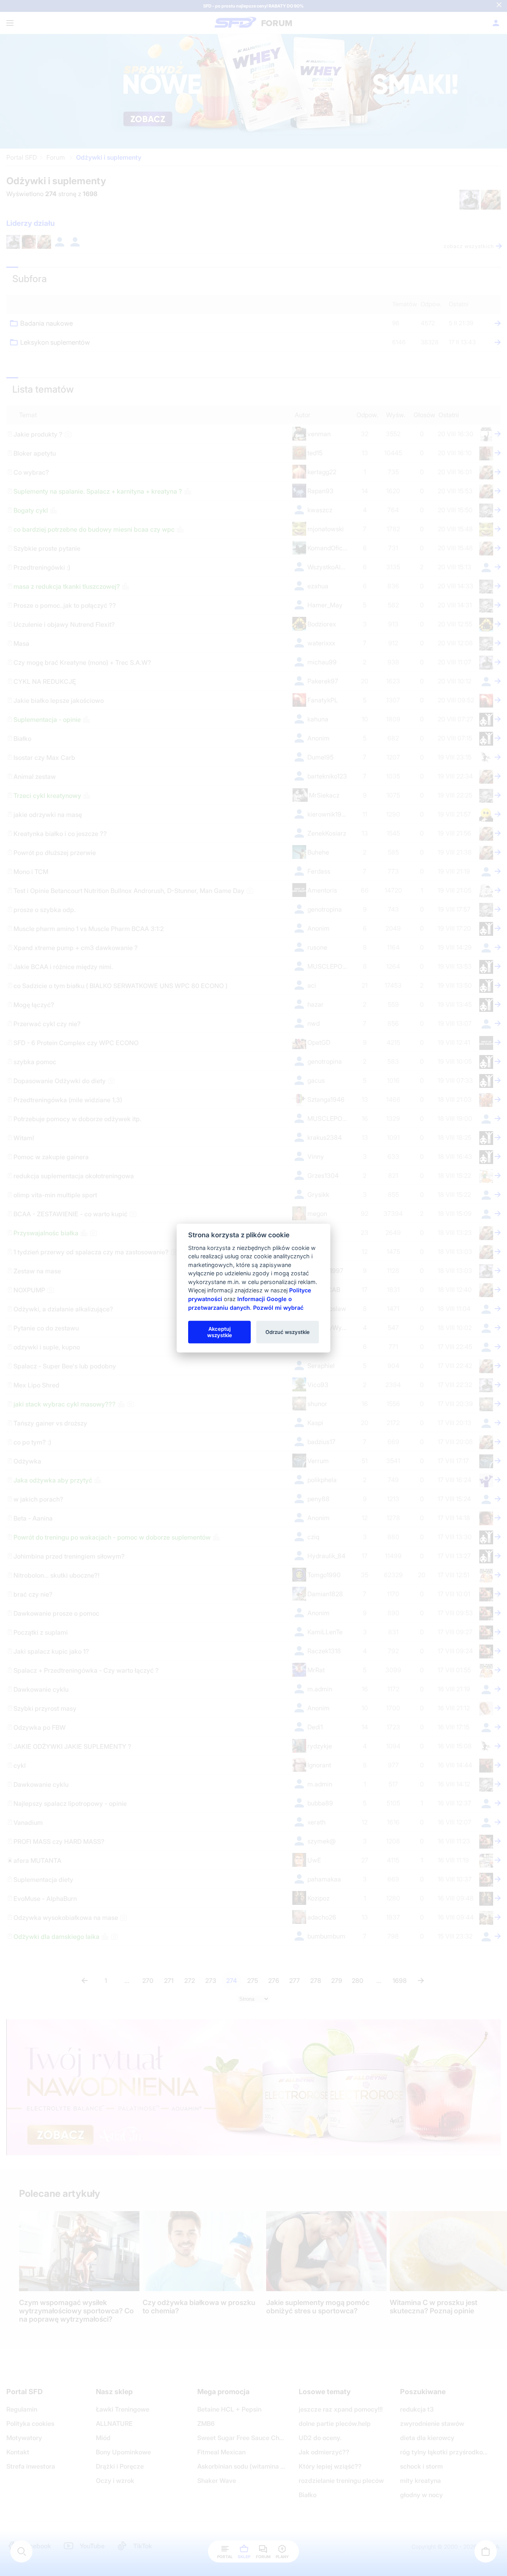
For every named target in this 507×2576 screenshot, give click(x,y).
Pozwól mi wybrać (278, 1307)
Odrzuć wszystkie (288, 1332)
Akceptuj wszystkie (220, 1332)
